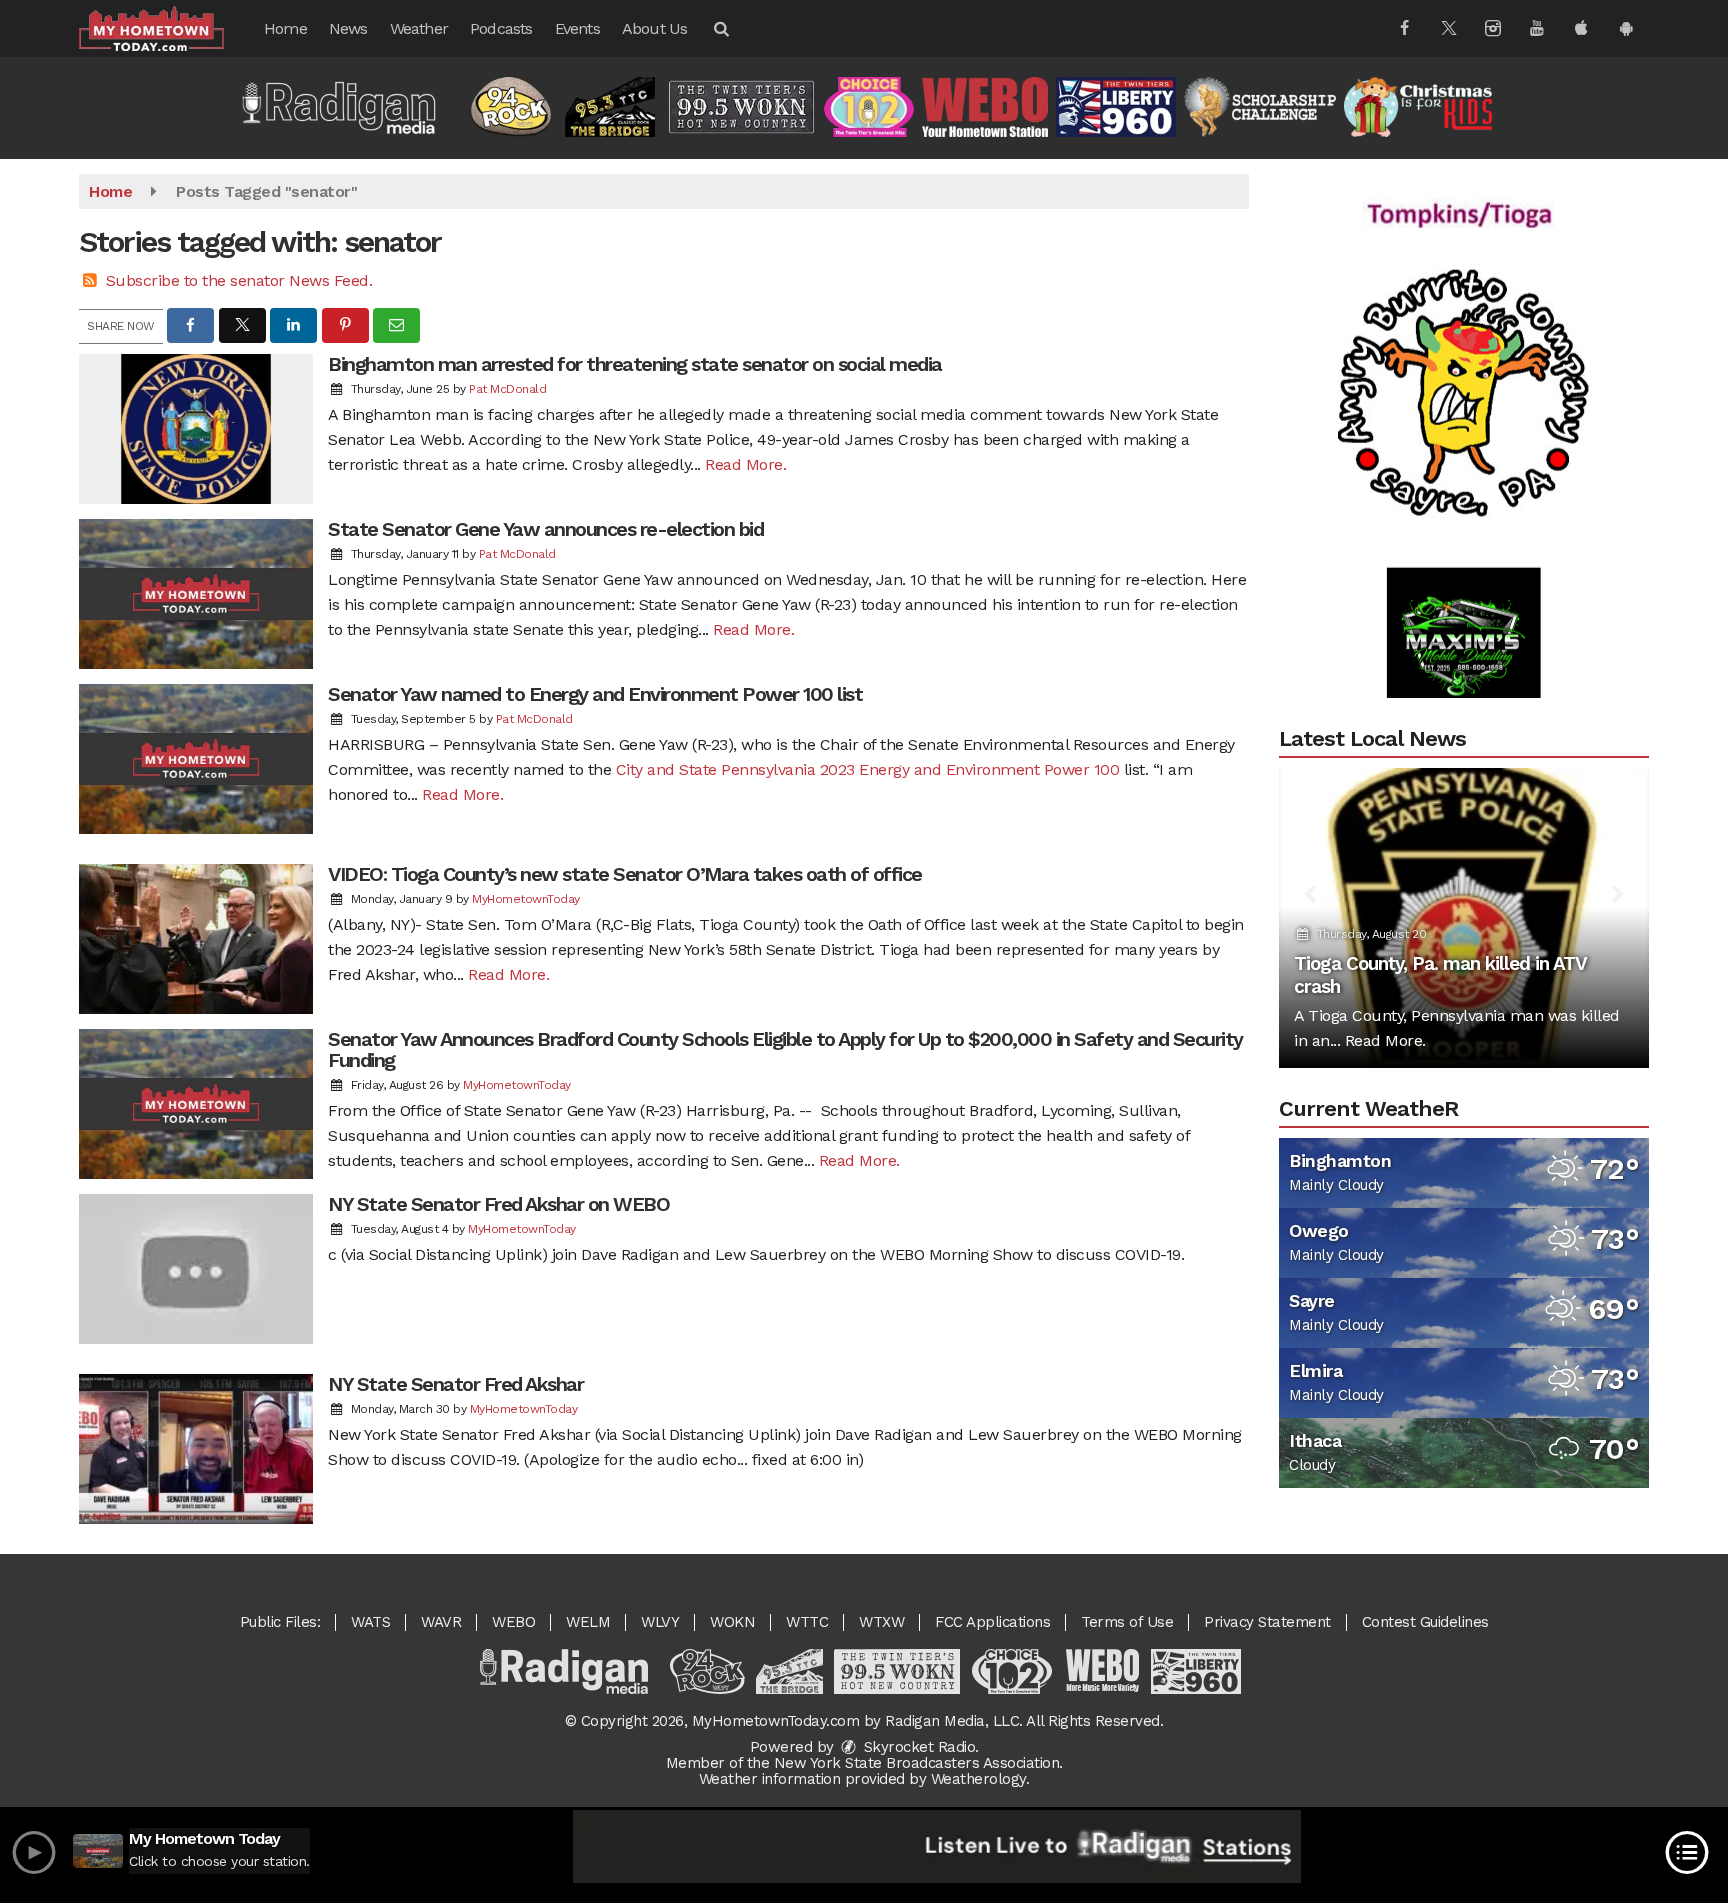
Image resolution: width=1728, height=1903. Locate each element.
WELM (588, 1622)
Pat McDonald (507, 389)
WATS (370, 1622)
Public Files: (280, 1622)
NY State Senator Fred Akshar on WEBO (498, 1204)
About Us (655, 28)
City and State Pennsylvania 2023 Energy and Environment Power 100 (868, 769)
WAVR (441, 1622)
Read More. (745, 464)
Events (577, 28)
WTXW (881, 1622)
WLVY (660, 1622)
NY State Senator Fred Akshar (455, 1384)
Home (285, 28)
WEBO (513, 1622)
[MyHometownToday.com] (166, 27)
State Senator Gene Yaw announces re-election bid (545, 529)
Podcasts (501, 28)
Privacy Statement (1267, 1622)
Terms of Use (1127, 1622)
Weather (419, 28)
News (348, 28)
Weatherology (978, 1779)
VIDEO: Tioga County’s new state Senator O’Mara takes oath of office (625, 874)
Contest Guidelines (1425, 1622)
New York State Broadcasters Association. (918, 1763)
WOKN (732, 1622)
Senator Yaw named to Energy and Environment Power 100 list (595, 694)
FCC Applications (992, 1622)
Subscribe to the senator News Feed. (239, 280)
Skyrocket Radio (917, 1747)
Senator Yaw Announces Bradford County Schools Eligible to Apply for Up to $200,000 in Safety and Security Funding (785, 1049)
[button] (720, 28)
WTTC (807, 1622)
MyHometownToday (526, 899)
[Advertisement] (1464, 349)
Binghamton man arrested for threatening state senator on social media (635, 364)
